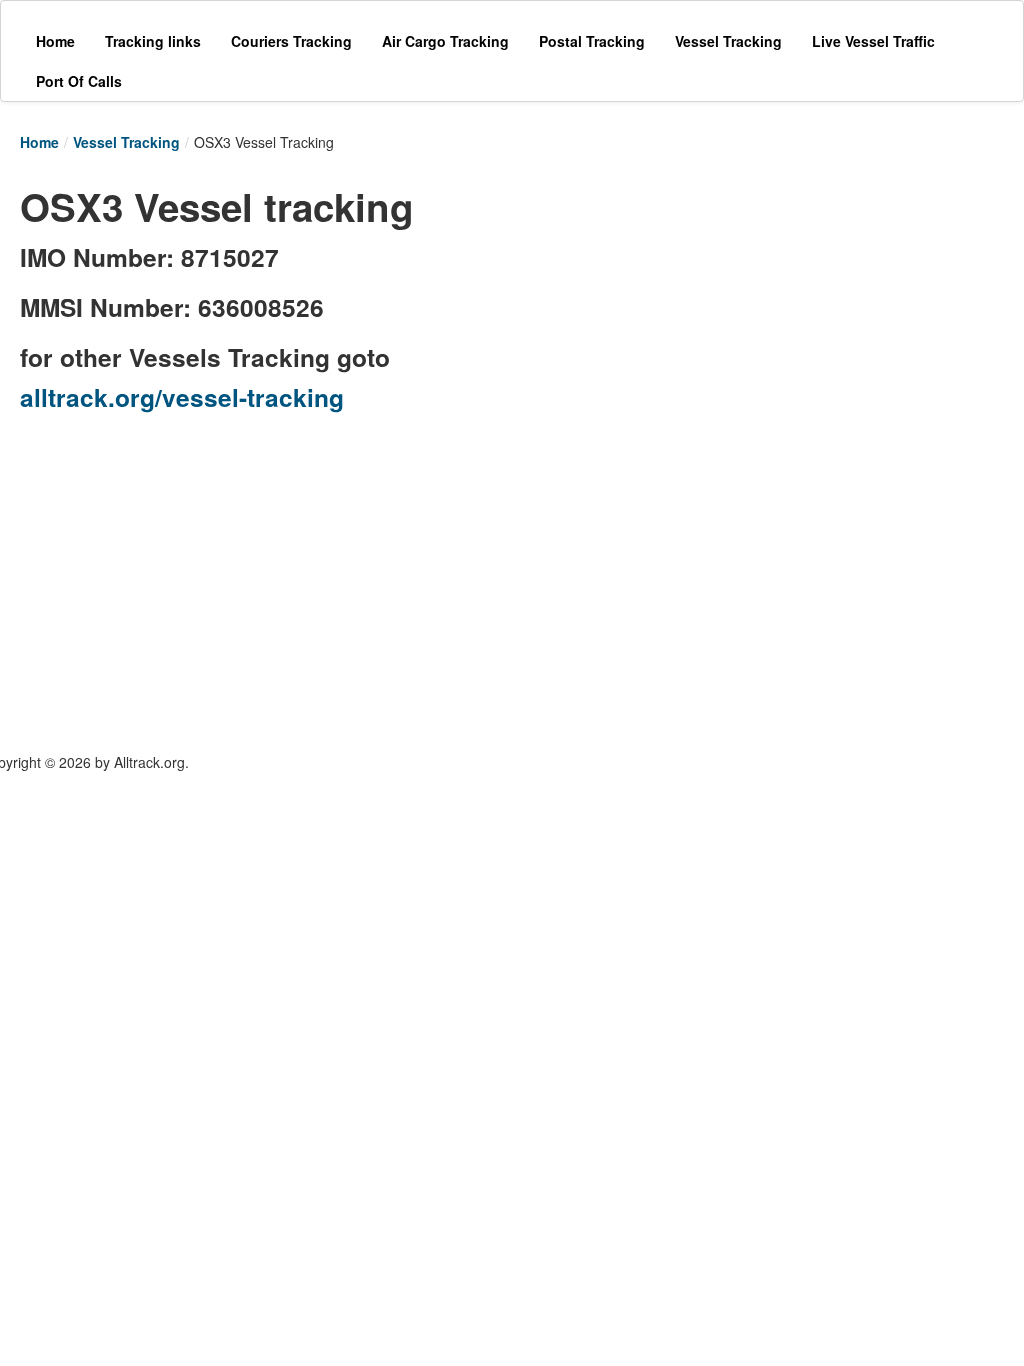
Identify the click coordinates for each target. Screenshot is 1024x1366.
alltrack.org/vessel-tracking (182, 397)
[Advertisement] (730, 302)
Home (39, 142)
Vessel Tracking (126, 142)
